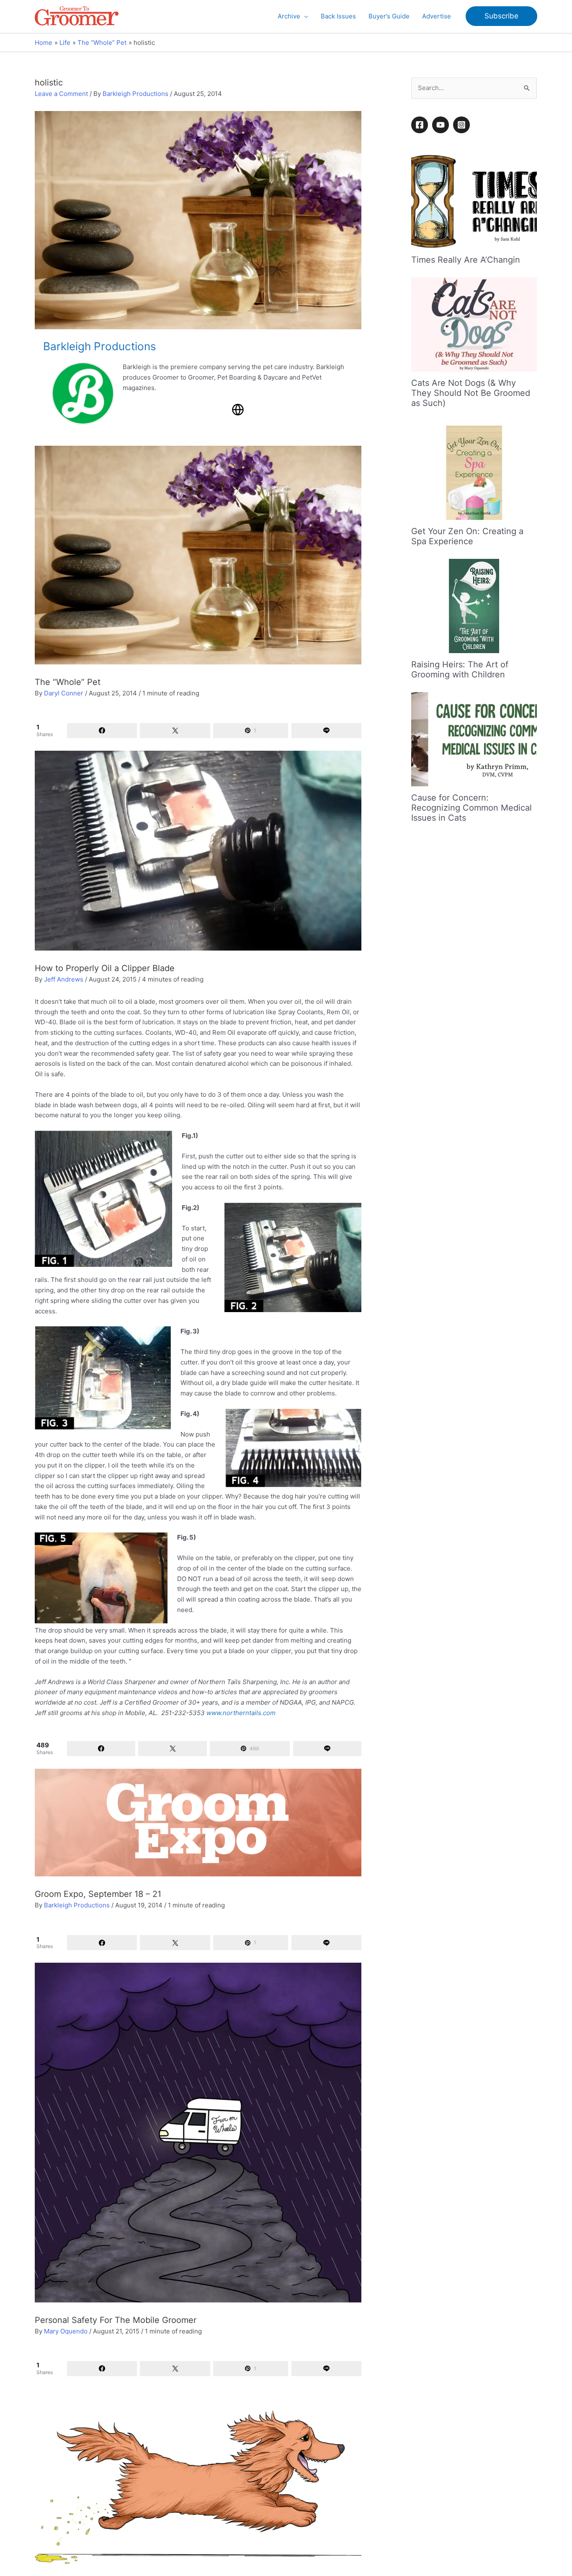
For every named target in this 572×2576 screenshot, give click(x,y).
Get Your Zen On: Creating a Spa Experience (467, 536)
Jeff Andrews (64, 979)
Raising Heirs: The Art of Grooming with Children (460, 669)
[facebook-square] (421, 125)
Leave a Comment (61, 94)
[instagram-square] (463, 125)
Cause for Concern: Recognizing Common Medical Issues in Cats (472, 808)
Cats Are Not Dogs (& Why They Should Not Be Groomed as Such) (471, 393)
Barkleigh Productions (135, 94)
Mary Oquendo (66, 2331)
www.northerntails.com (241, 1713)
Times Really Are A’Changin (466, 260)
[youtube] (442, 125)
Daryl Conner (64, 693)
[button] (304, 16)
